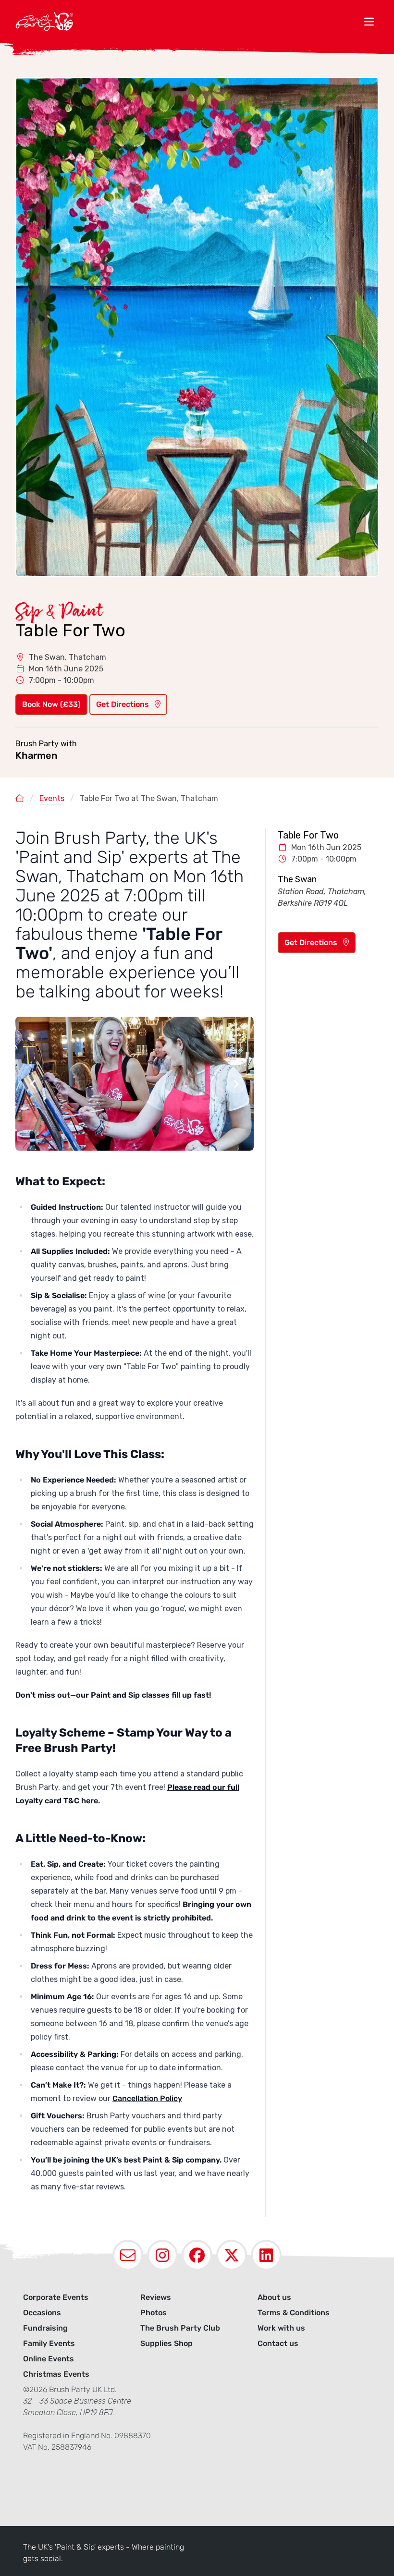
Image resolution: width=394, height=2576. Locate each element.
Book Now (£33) (51, 704)
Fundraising (45, 2328)
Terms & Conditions (294, 2313)
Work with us (281, 2328)
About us (274, 2297)
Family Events (49, 2343)
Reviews (156, 2297)
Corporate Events (56, 2297)
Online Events (49, 2359)
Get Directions (123, 704)
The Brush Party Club (180, 2328)
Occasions (42, 2313)
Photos (154, 2313)
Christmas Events (56, 2374)
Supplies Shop (166, 2343)
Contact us (278, 2343)
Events (52, 798)
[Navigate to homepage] (187, 21)
